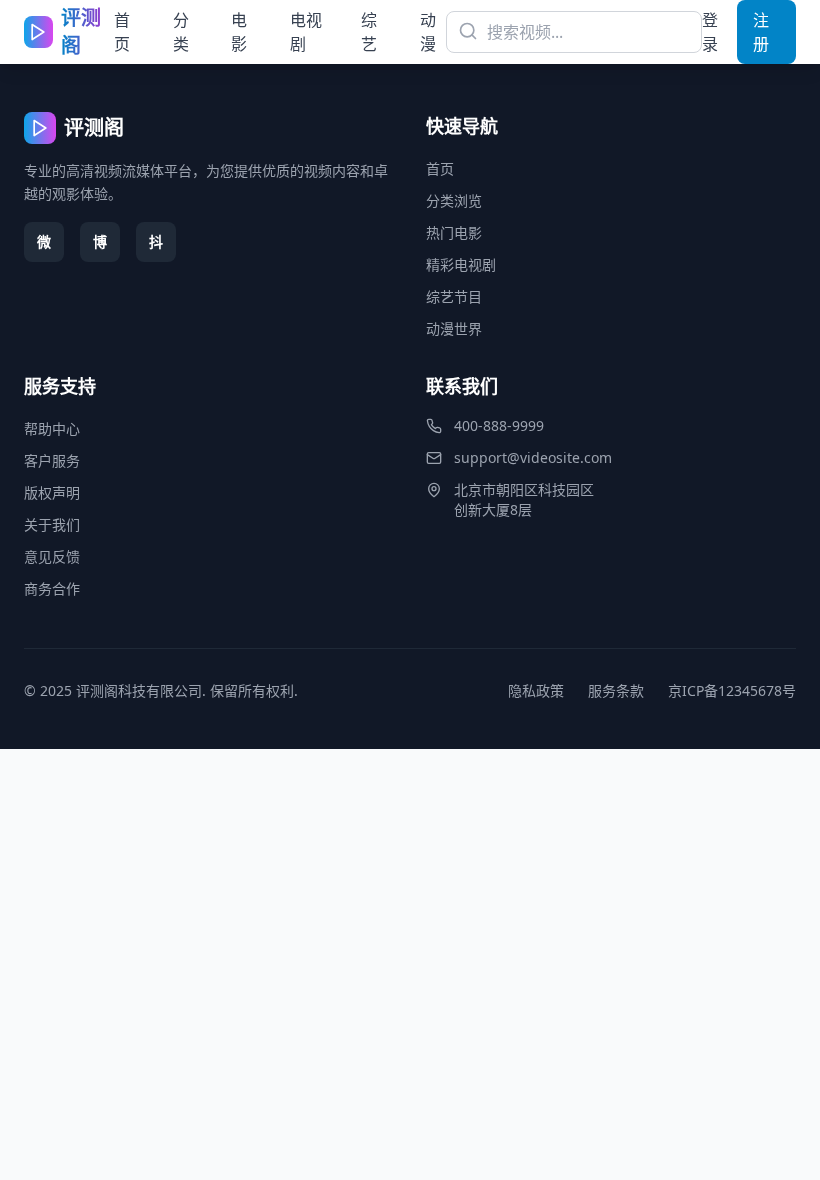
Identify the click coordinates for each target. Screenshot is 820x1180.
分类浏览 (454, 200)
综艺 (369, 32)
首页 (122, 32)
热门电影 (454, 232)
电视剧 (306, 32)
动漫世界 (454, 328)
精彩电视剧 (461, 264)
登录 (710, 32)
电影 (239, 32)
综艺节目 (454, 296)
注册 (761, 32)
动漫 (428, 32)
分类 (181, 32)
